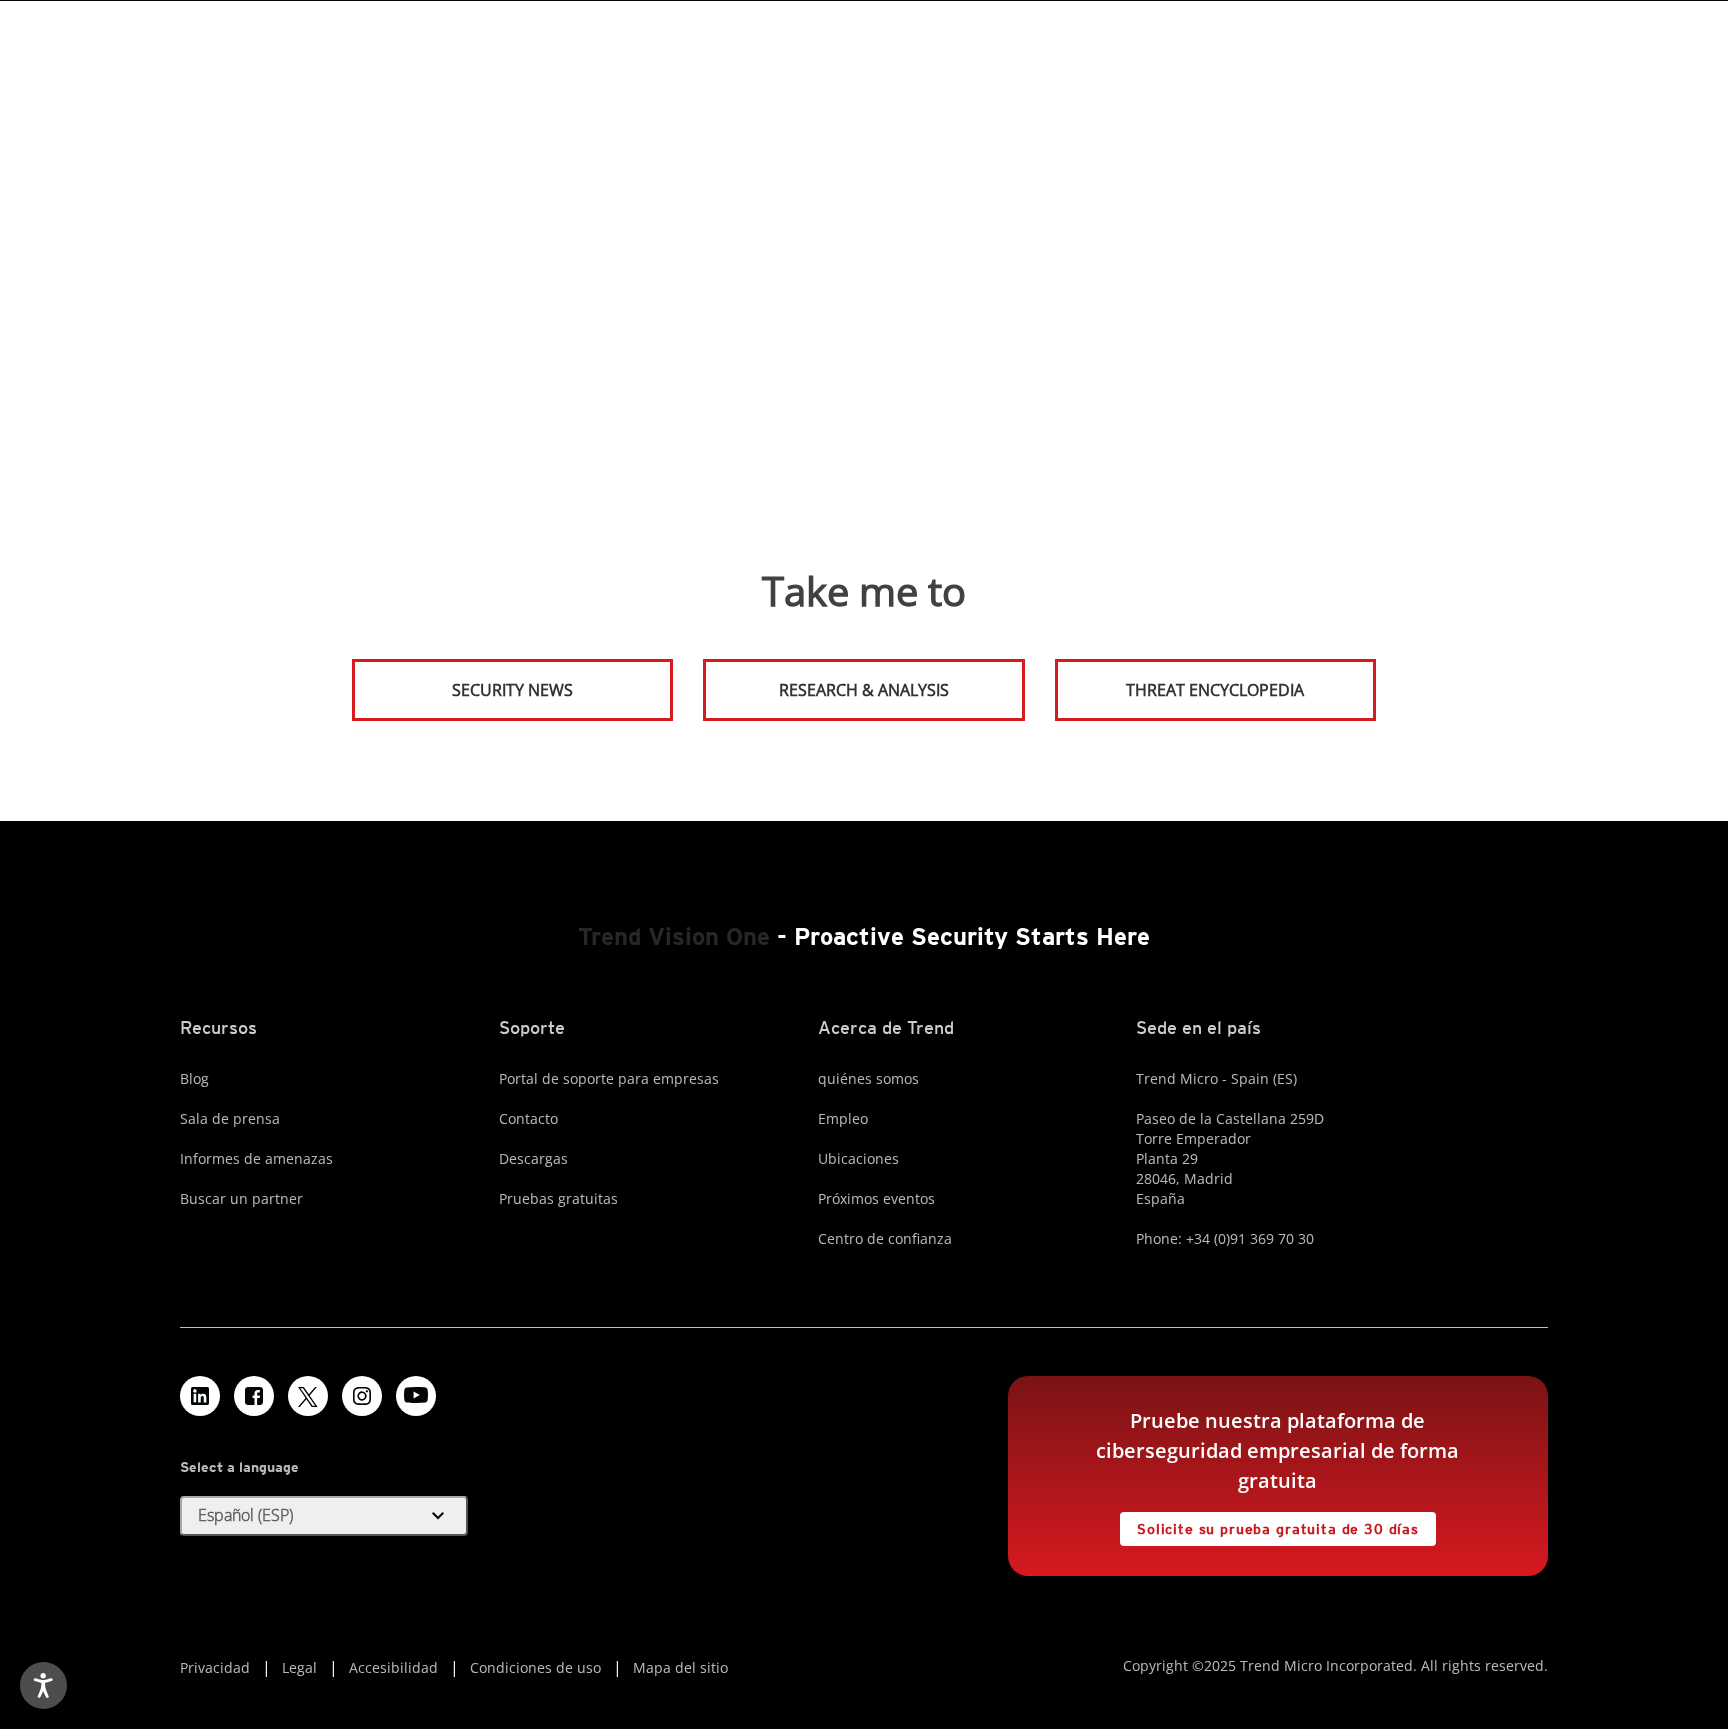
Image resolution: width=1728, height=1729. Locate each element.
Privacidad (215, 1667)
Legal (299, 1667)
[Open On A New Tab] (308, 1396)
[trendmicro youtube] (416, 1396)
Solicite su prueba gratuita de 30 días (1269, 1524)
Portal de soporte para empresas (609, 1078)
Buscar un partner (241, 1198)
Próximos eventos (876, 1198)
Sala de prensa (230, 1118)
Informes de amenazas (256, 1158)
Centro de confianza (885, 1238)
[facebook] (254, 1396)
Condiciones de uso (535, 1667)
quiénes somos (868, 1078)
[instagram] (362, 1396)
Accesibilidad (393, 1667)
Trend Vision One (674, 936)
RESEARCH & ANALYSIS (864, 690)
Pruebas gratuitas (558, 1198)
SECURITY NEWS (464, 681)
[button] (324, 1516)
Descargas (533, 1158)
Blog (194, 1078)
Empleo (843, 1118)
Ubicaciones (858, 1158)
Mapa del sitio (680, 1667)
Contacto (528, 1118)
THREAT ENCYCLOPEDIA (1215, 690)
